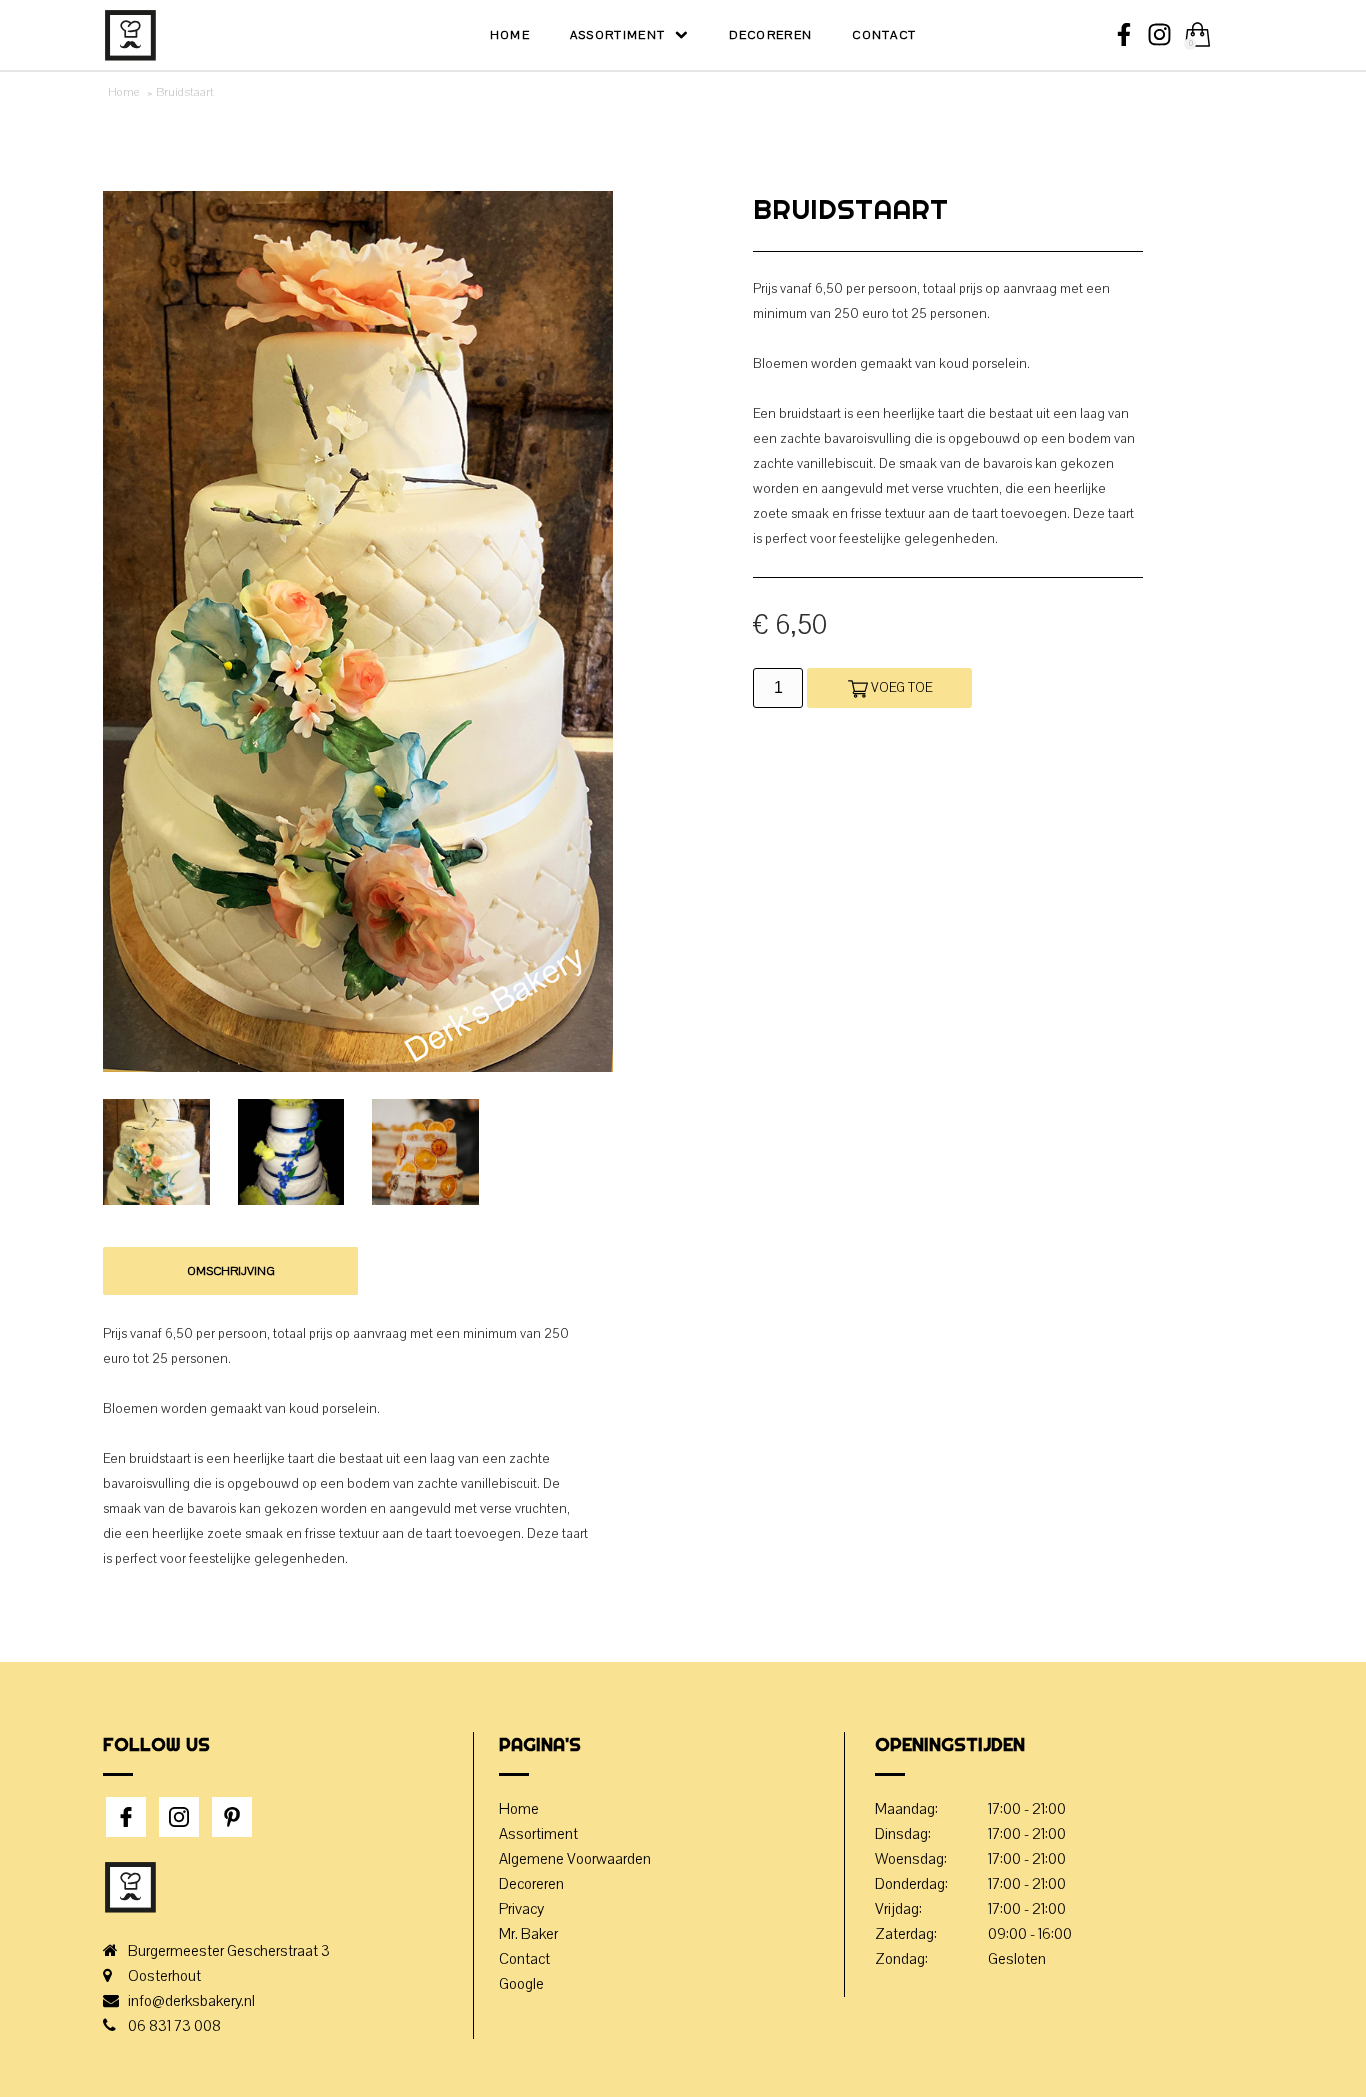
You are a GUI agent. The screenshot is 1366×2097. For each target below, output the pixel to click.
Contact (884, 35)
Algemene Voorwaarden (575, 1859)
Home (510, 35)
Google (521, 1984)
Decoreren (771, 35)
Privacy (521, 1909)
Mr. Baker (528, 1934)
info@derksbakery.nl (191, 2001)
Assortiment (617, 35)
